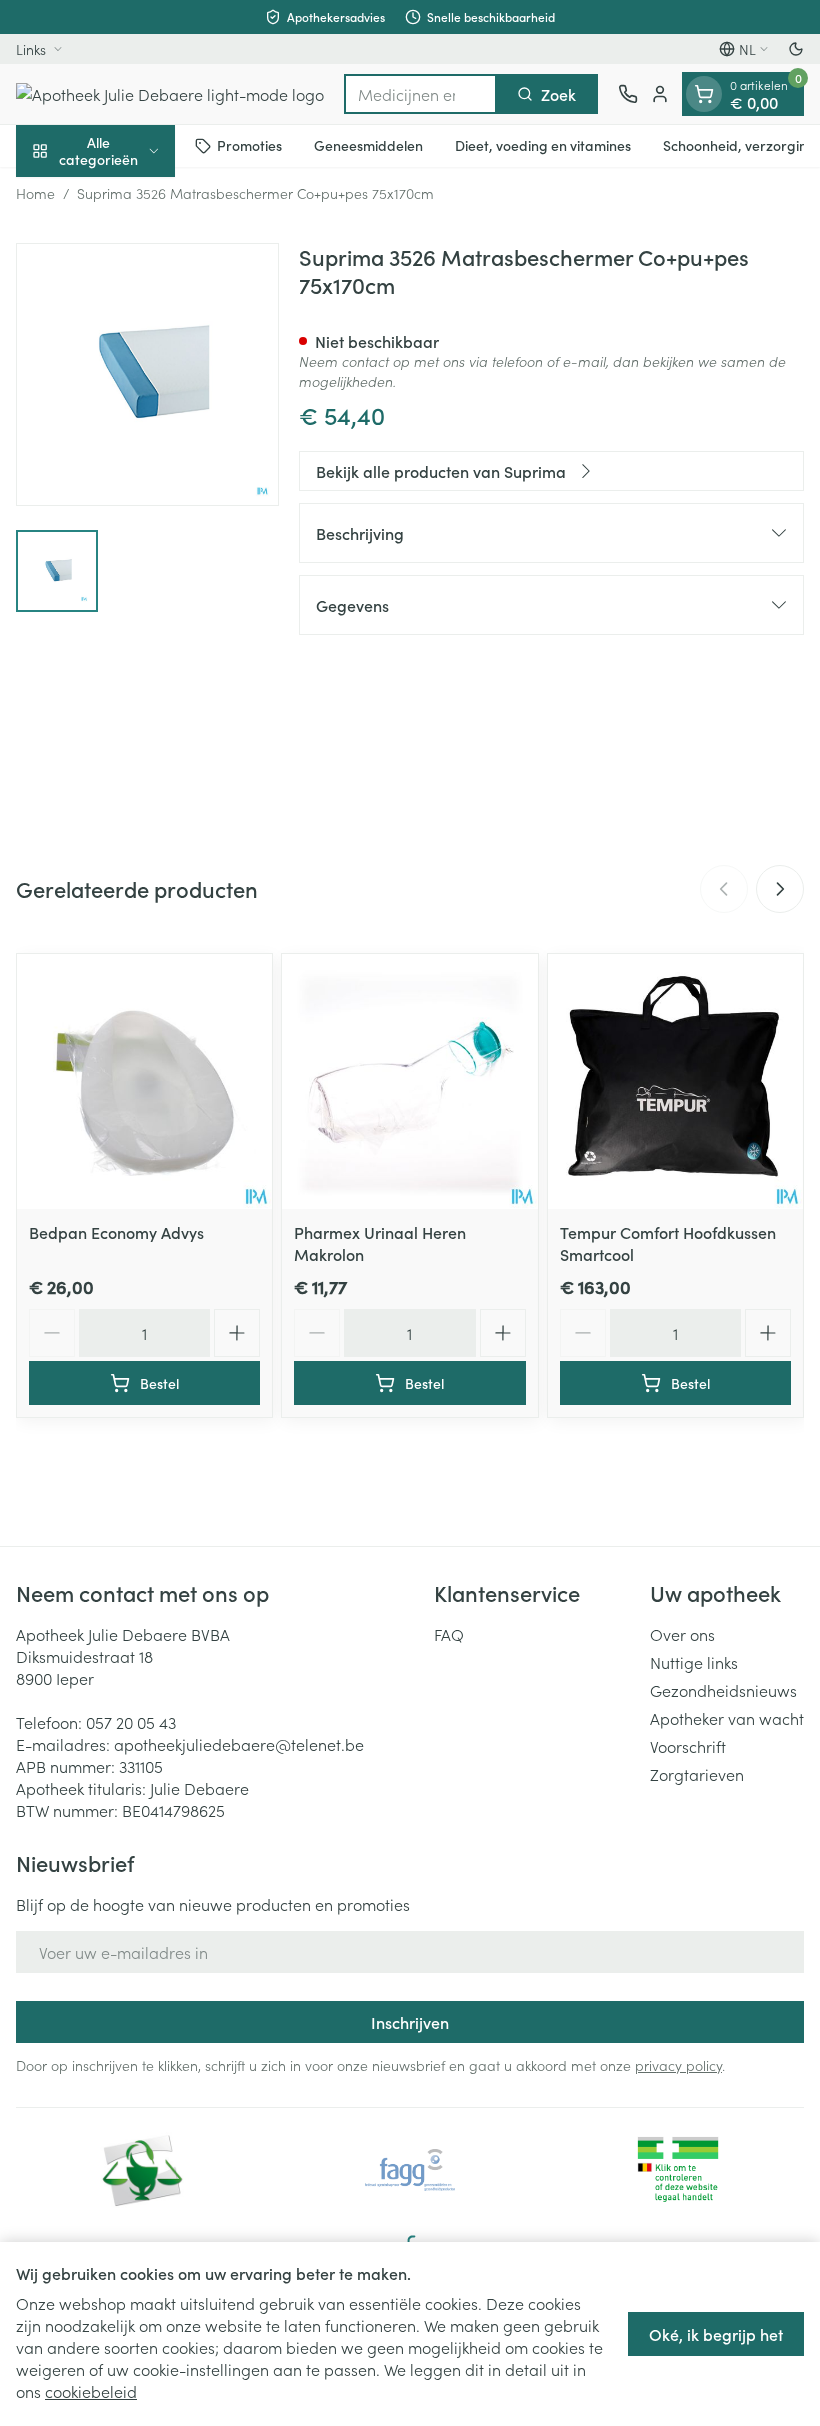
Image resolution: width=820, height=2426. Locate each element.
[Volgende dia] (780, 889)
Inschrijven (410, 2022)
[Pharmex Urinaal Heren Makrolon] (409, 1081)
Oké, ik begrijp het (716, 2334)
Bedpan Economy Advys (116, 1232)
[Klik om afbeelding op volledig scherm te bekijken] (147, 374)
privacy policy (678, 2065)
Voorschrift (688, 1746)
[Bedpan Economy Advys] (144, 1081)
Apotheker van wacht (727, 1718)
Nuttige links (694, 1662)
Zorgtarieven (697, 1774)
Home (35, 193)
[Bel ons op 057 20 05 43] (628, 94)
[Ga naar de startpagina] (170, 94)
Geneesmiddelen (368, 145)
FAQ (449, 1634)
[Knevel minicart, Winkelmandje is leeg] (704, 94)
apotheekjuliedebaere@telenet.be (239, 1744)
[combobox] (420, 94)
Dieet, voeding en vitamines (543, 145)
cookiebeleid (91, 2391)
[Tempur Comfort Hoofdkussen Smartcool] (675, 1081)
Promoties (249, 145)
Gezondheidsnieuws (723, 1690)
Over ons (682, 1634)
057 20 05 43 (131, 1722)
